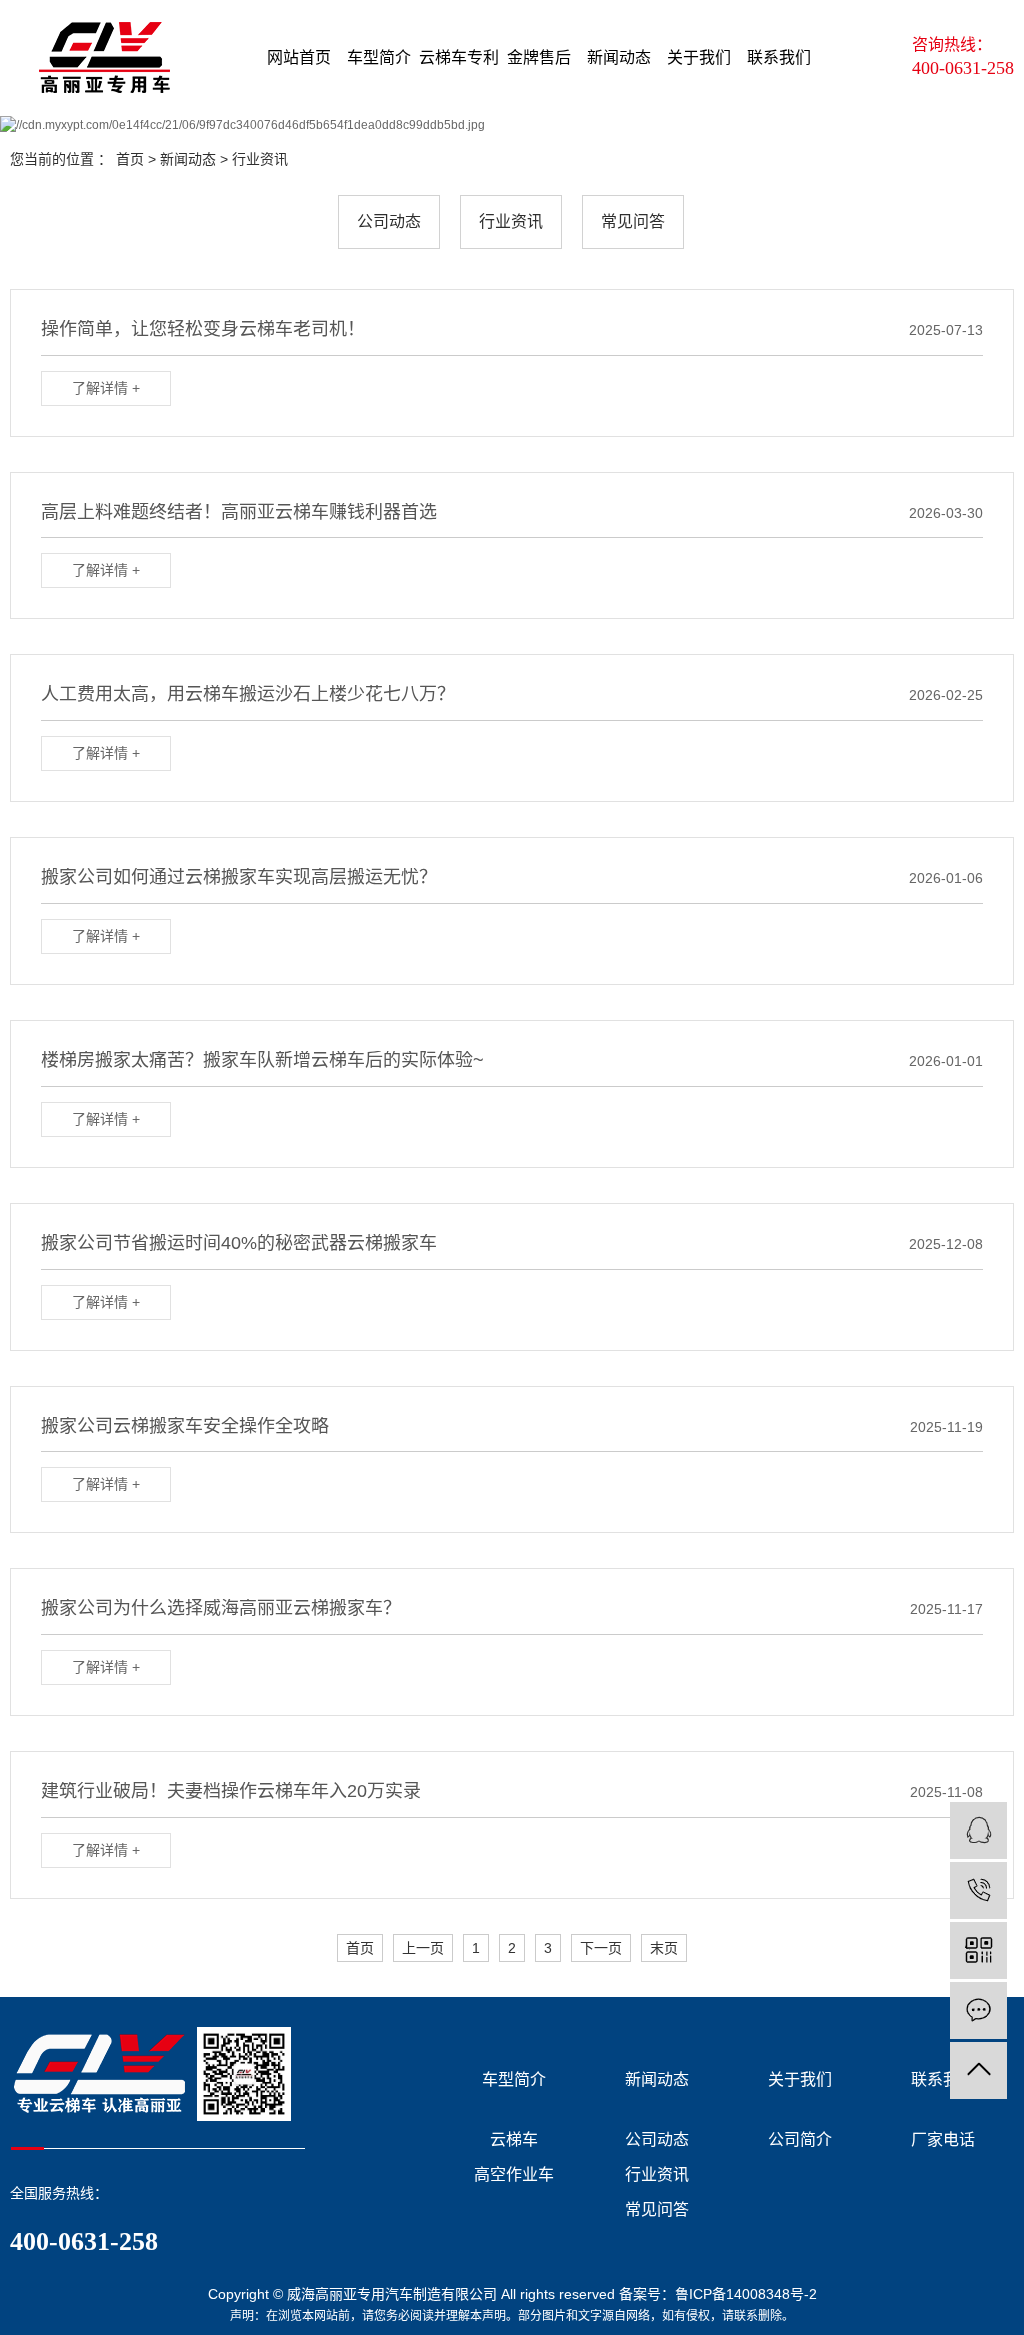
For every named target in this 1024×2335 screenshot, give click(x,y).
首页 (130, 159)
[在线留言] (978, 2010)
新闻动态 (619, 57)
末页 (664, 1948)
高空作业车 (514, 2174)
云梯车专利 (459, 57)
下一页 (601, 1948)
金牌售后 (539, 57)
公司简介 (800, 2139)
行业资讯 (260, 159)
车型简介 (379, 57)
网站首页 (299, 57)
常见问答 (633, 221)
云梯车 (514, 2139)
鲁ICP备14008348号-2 (746, 2294)
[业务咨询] (978, 1830)
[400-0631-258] (978, 1890)
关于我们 (699, 57)
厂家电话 (943, 2139)
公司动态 (389, 221)
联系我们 (779, 57)
